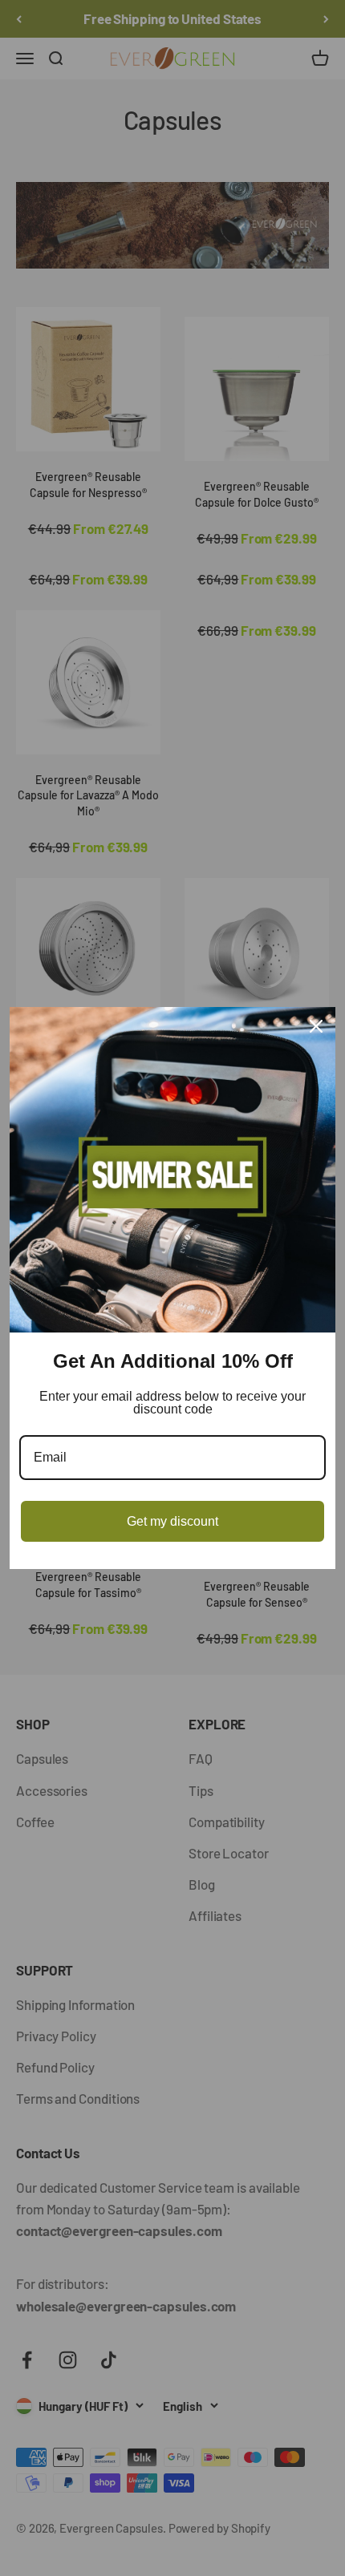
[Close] (316, 1026)
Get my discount (172, 1521)
